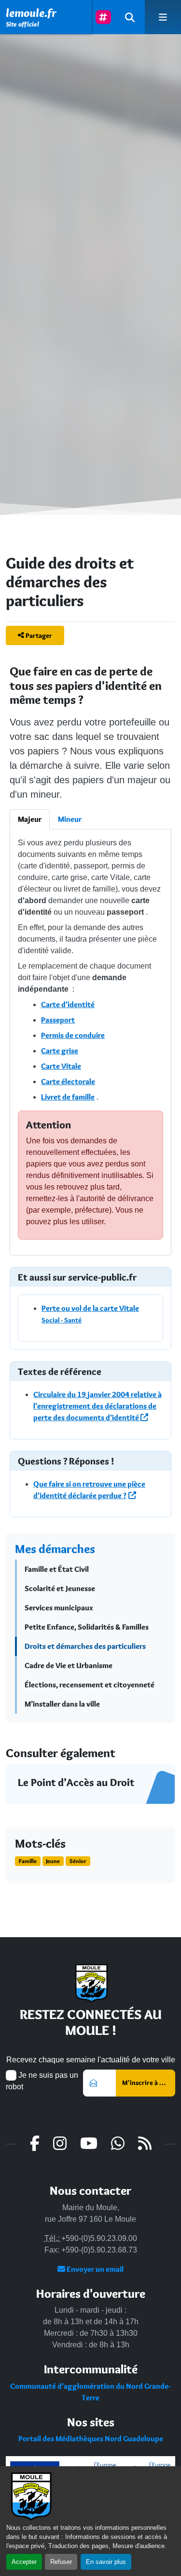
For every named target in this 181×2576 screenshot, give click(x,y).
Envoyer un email (94, 2269)
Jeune (53, 1861)
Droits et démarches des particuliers (85, 1646)
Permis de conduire (73, 1035)
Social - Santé (62, 1320)
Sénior (78, 1861)
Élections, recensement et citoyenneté (90, 1685)
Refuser (61, 2562)
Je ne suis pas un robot (42, 2081)
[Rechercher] (130, 17)
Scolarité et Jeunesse (60, 1588)
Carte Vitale (61, 1066)
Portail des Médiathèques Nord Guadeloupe (91, 2439)
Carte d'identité (68, 1004)
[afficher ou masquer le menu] (163, 17)
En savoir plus (106, 2562)
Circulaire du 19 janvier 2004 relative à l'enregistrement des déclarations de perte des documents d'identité (97, 1406)
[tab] (30, 819)
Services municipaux (59, 1608)
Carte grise (60, 1051)
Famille (28, 1861)
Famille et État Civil (57, 1569)
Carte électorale (68, 1081)
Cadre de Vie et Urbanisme (69, 1665)
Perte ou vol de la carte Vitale (90, 1308)
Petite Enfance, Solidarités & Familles (87, 1627)
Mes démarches (55, 1549)
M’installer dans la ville (62, 1704)
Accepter (24, 2562)
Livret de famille (68, 1097)
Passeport (58, 1020)
